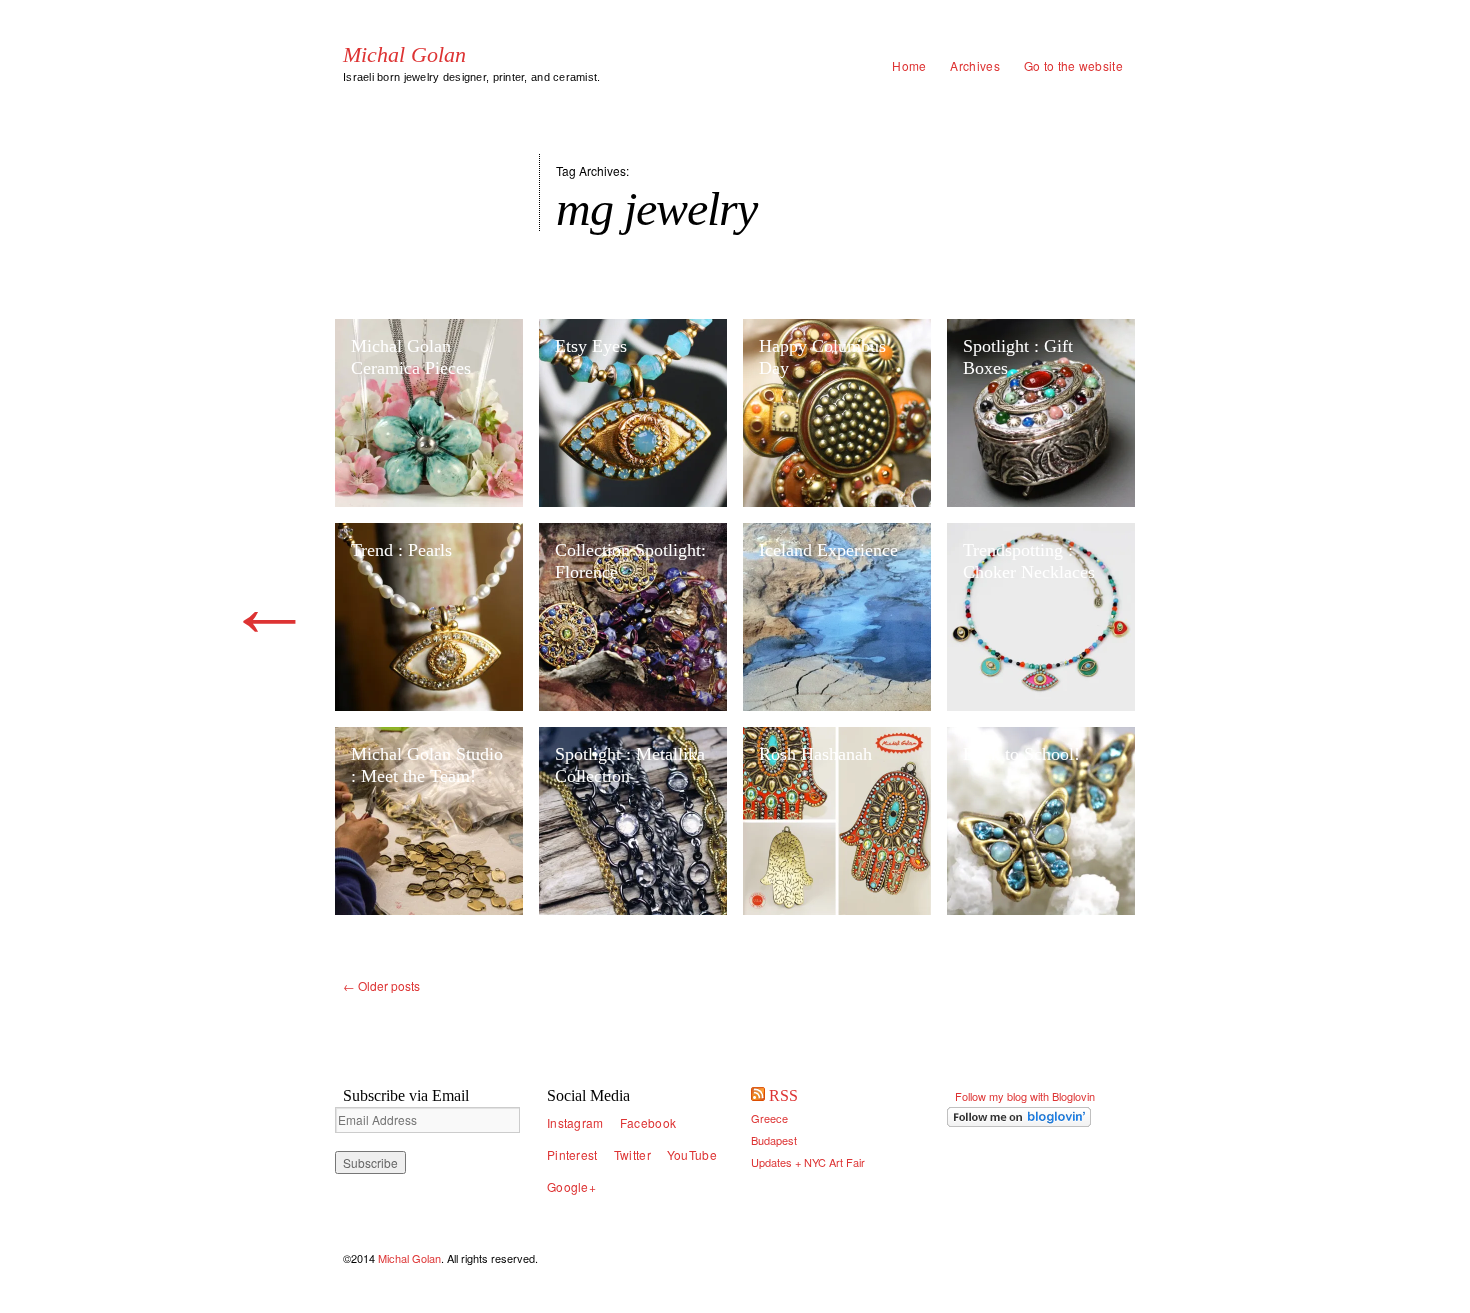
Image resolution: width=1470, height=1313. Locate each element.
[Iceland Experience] (837, 617)
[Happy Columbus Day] (837, 413)
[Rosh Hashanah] (837, 821)
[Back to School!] (1041, 821)
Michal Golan (404, 55)
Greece (769, 1118)
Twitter (632, 1154)
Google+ (571, 1186)
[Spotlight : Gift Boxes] (1041, 413)
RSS (783, 1095)
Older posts (381, 985)
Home (909, 65)
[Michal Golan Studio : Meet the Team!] (429, 821)
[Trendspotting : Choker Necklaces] (1041, 617)
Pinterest (572, 1154)
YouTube (692, 1154)
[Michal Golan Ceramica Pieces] (429, 413)
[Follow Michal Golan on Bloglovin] (1041, 1117)
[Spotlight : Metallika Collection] (633, 821)
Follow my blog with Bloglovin (1025, 1096)
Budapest (774, 1140)
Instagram (575, 1122)
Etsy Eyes (591, 346)
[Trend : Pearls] (429, 617)
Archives (974, 65)
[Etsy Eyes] (633, 413)
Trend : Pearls (401, 550)
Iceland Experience (828, 550)
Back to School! (1021, 754)
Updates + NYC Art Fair (808, 1162)
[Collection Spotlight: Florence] (633, 617)
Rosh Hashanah (815, 754)
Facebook (648, 1122)
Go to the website (1073, 65)
